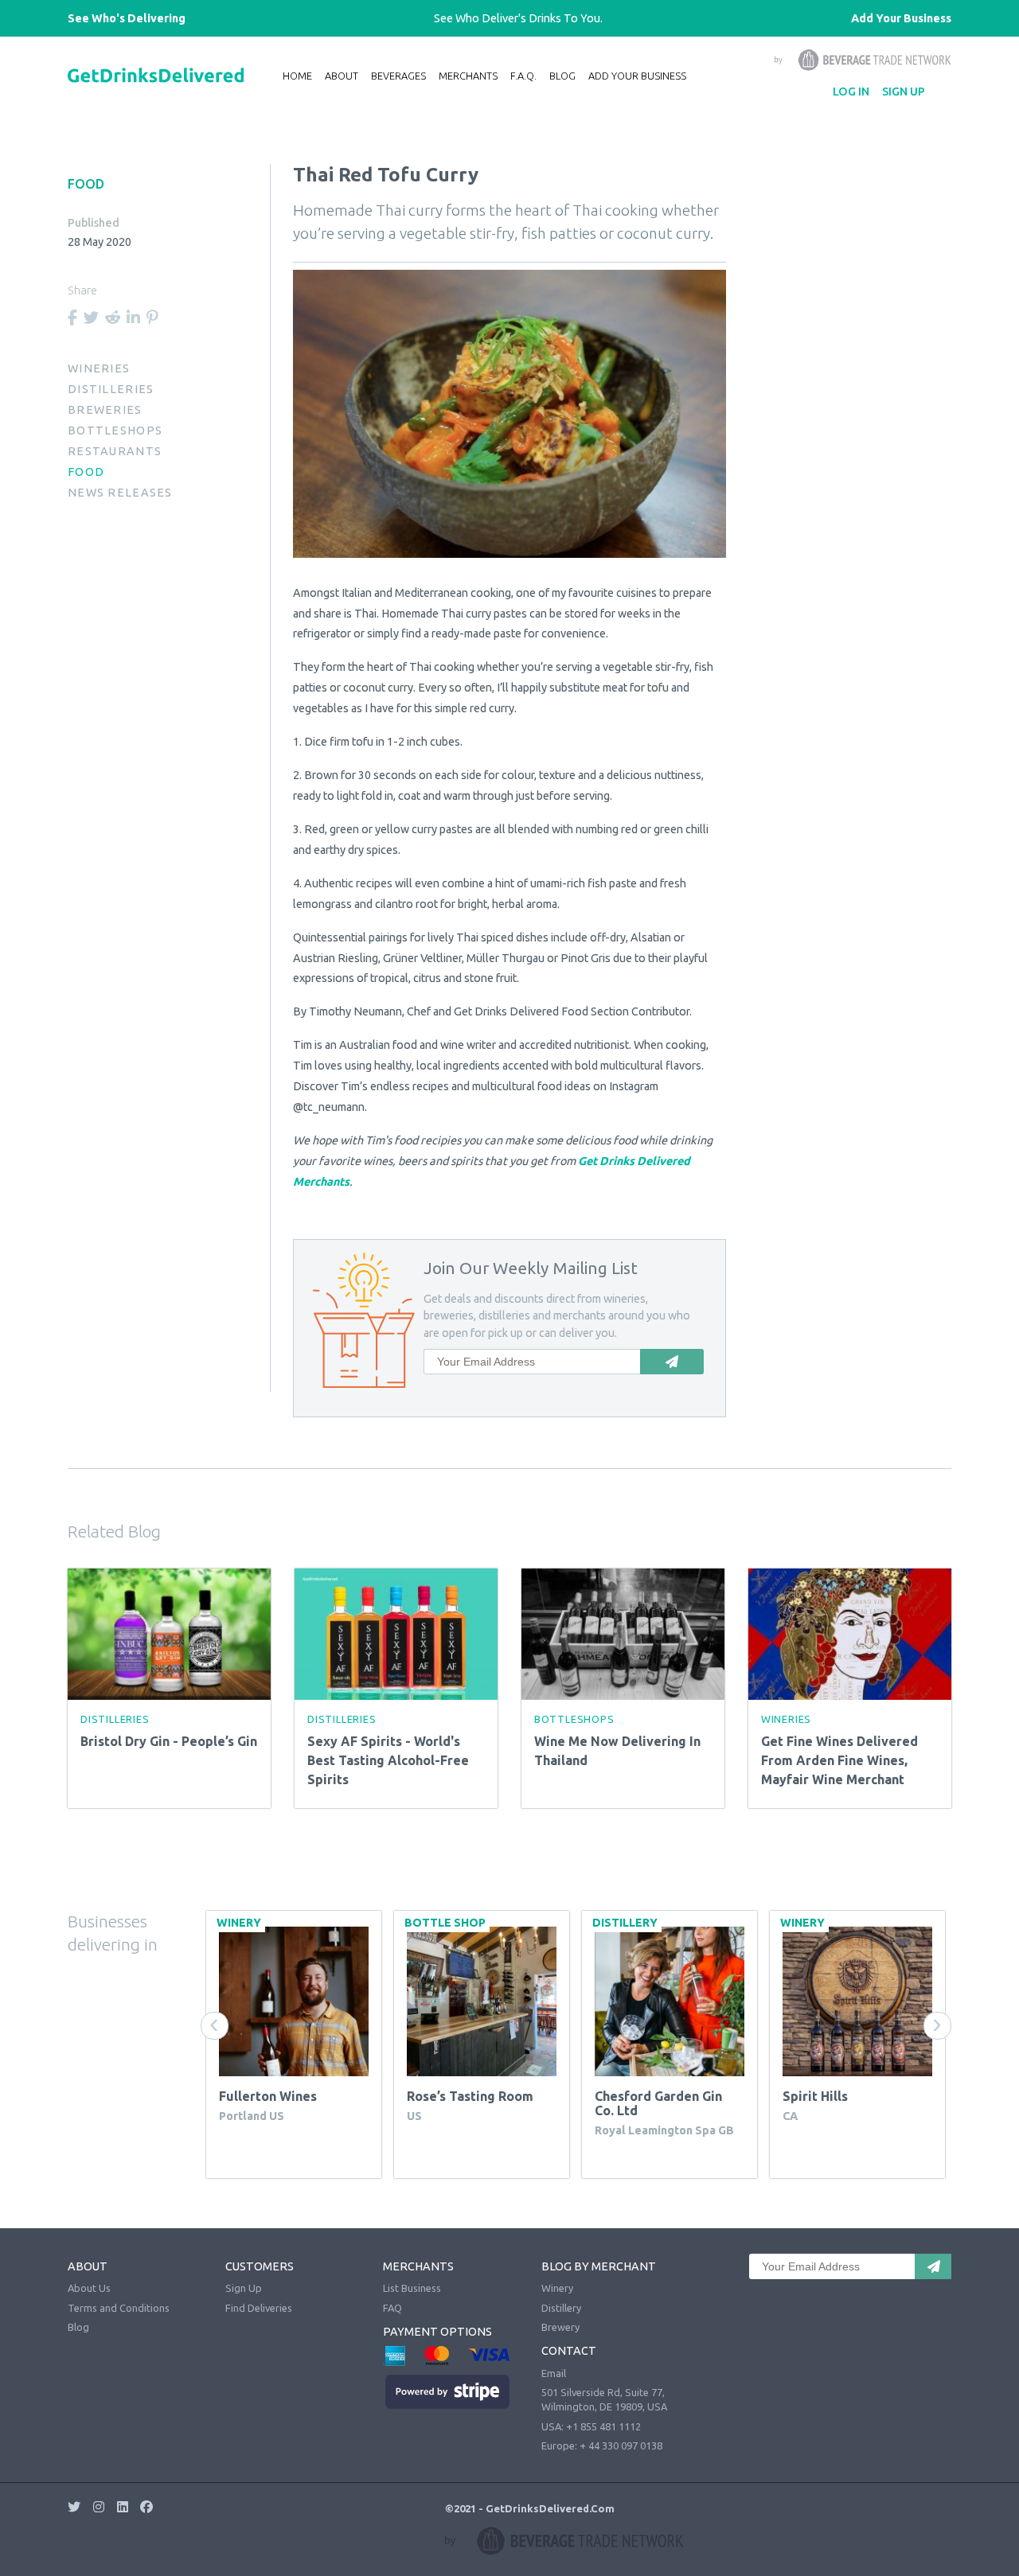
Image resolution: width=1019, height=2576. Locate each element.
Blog (562, 76)
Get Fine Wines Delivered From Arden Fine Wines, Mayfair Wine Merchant (839, 1760)
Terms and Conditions (119, 2308)
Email (554, 2373)
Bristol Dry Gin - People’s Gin (169, 1741)
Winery (557, 2288)
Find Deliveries (259, 2308)
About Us (89, 2288)
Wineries (99, 368)
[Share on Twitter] (91, 318)
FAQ (392, 2308)
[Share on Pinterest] (152, 318)
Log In (851, 92)
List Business (412, 2288)
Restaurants (115, 451)
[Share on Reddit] (113, 318)
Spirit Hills (815, 2096)
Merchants (468, 76)
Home (297, 76)
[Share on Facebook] (72, 318)
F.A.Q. (523, 76)
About (342, 76)
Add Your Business (901, 18)
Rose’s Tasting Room (470, 2096)
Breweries (105, 410)
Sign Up (904, 92)
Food (86, 472)
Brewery (560, 2327)
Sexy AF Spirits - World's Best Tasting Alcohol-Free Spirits (388, 1760)
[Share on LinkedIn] (133, 318)
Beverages (398, 76)
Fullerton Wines (268, 2096)
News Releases (120, 493)
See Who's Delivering (127, 18)
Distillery (561, 2308)
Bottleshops (115, 431)
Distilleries (111, 389)
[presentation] (215, 2026)
